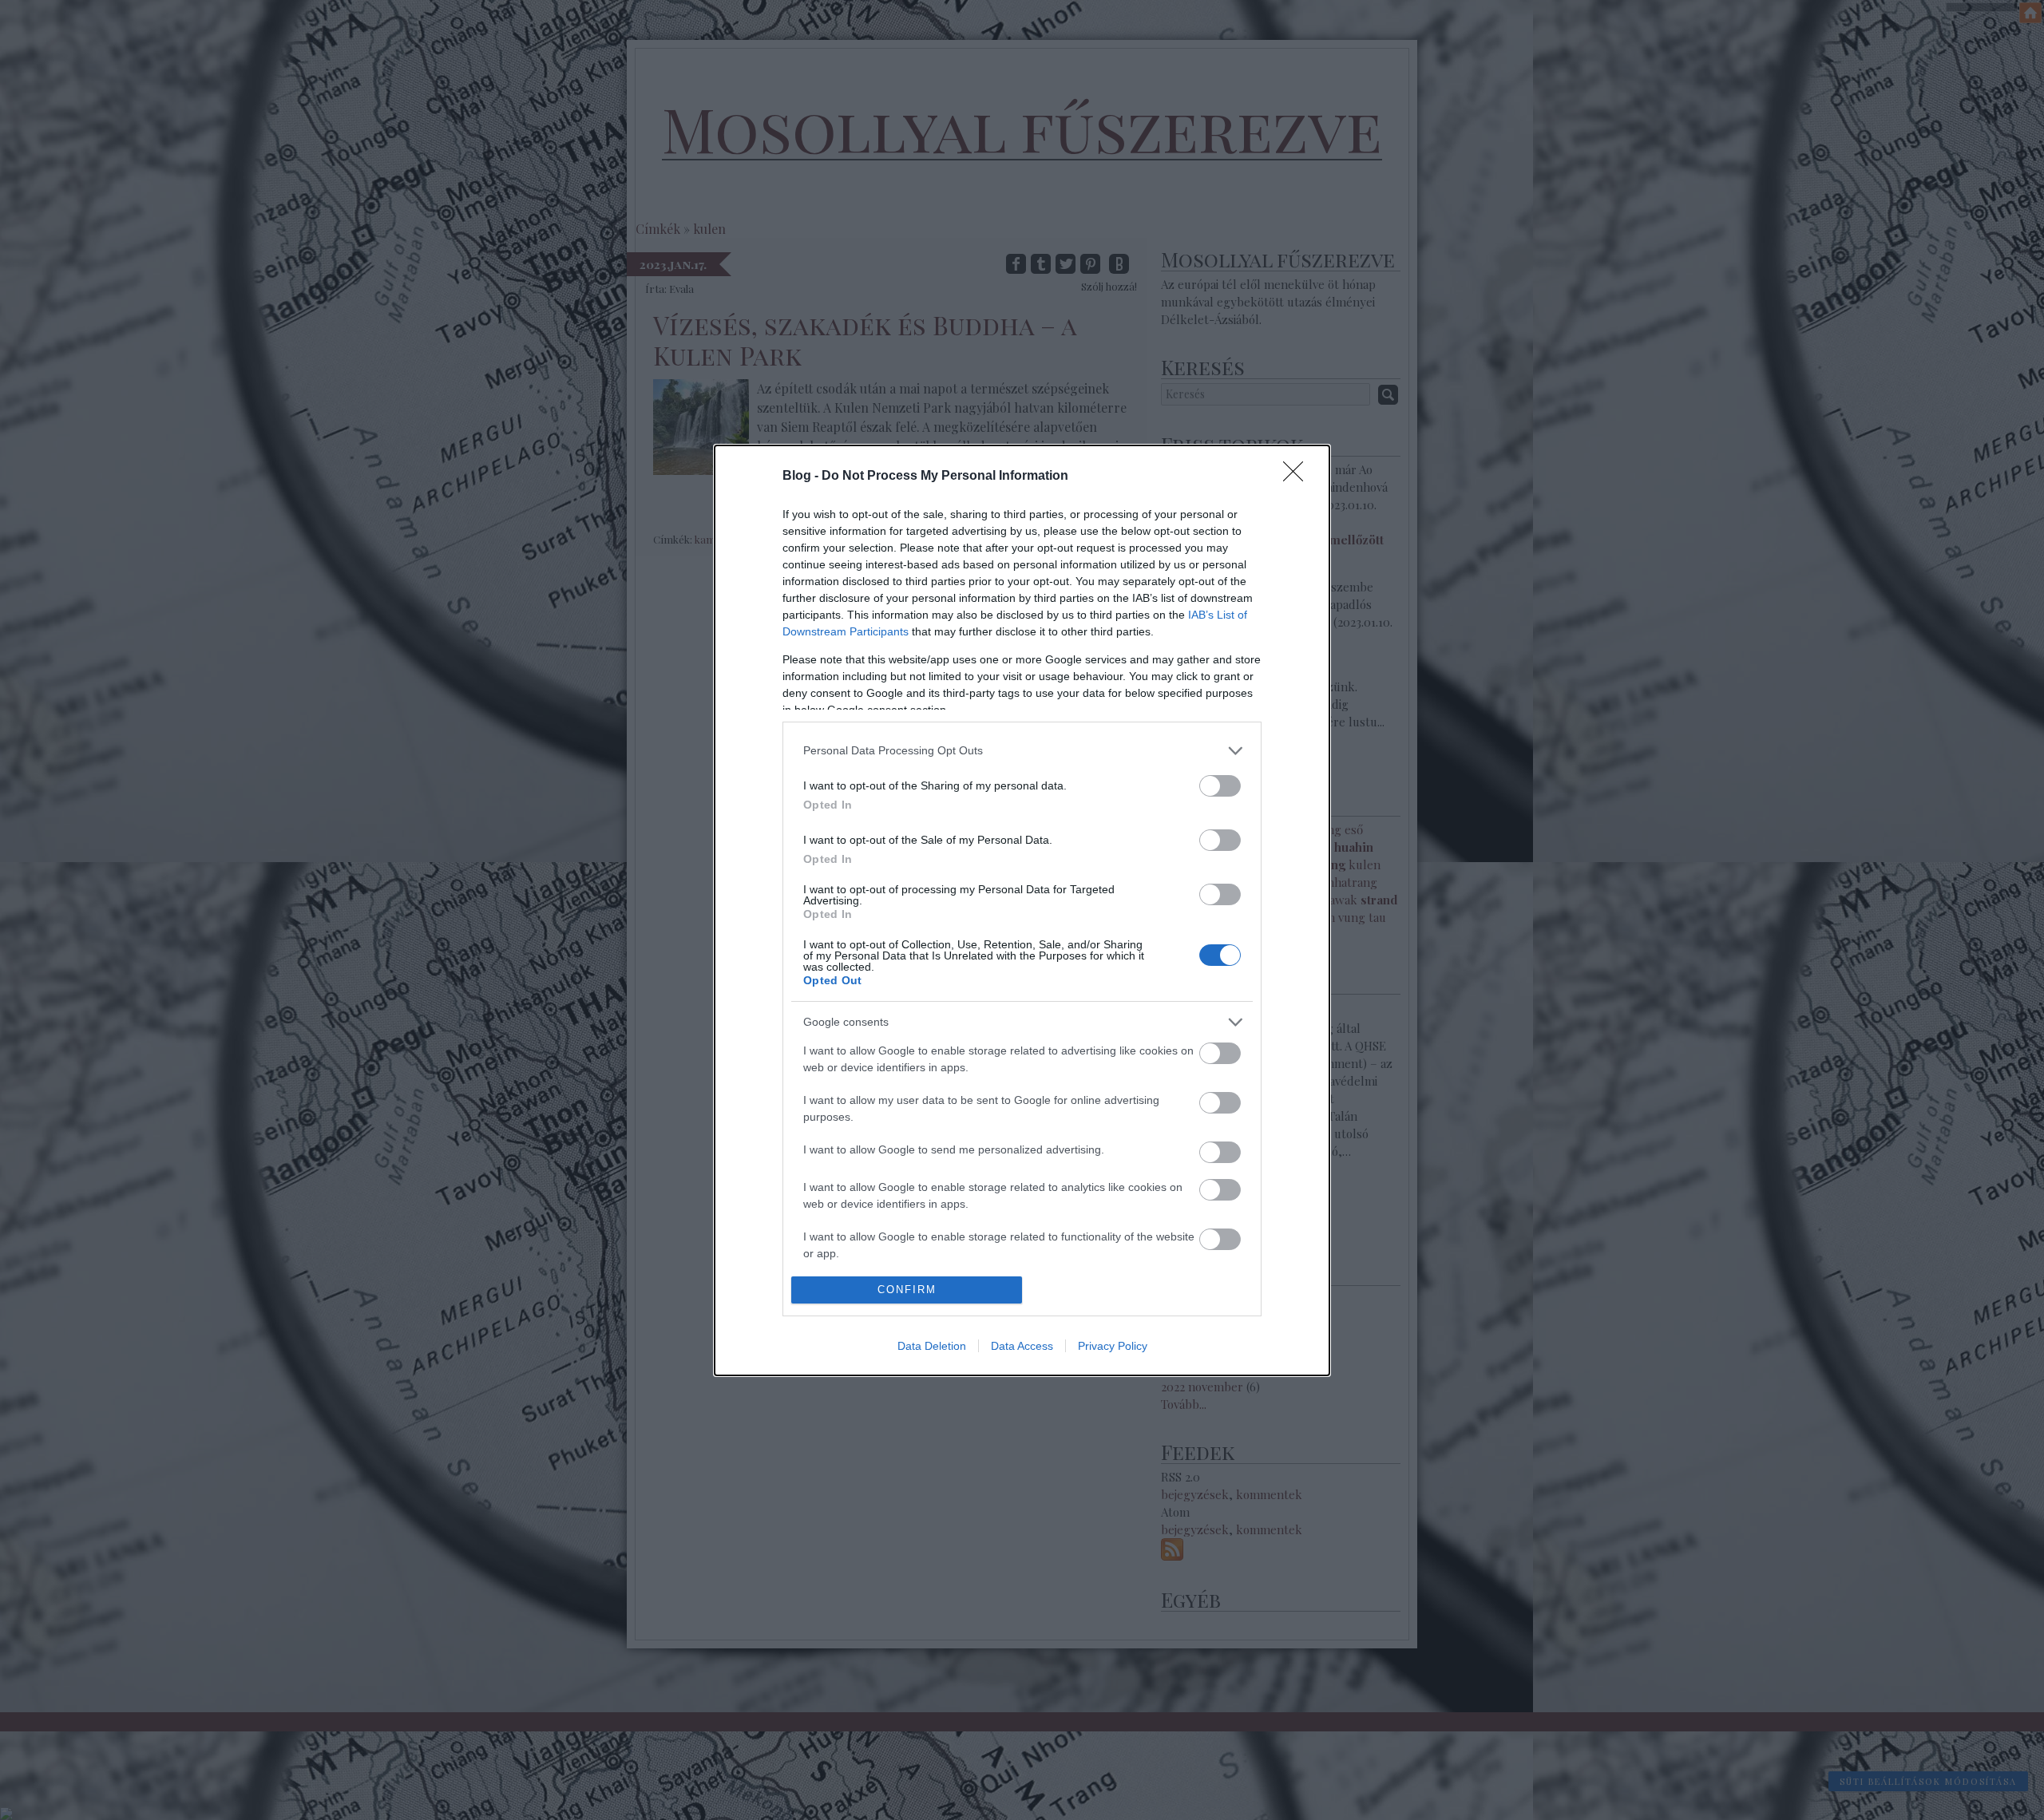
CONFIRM (907, 1290)
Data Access (1022, 1346)
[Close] (1298, 477)
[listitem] (1022, 751)
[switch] (1220, 786)
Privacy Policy (1113, 1346)
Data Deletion (932, 1346)
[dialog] (1022, 910)
